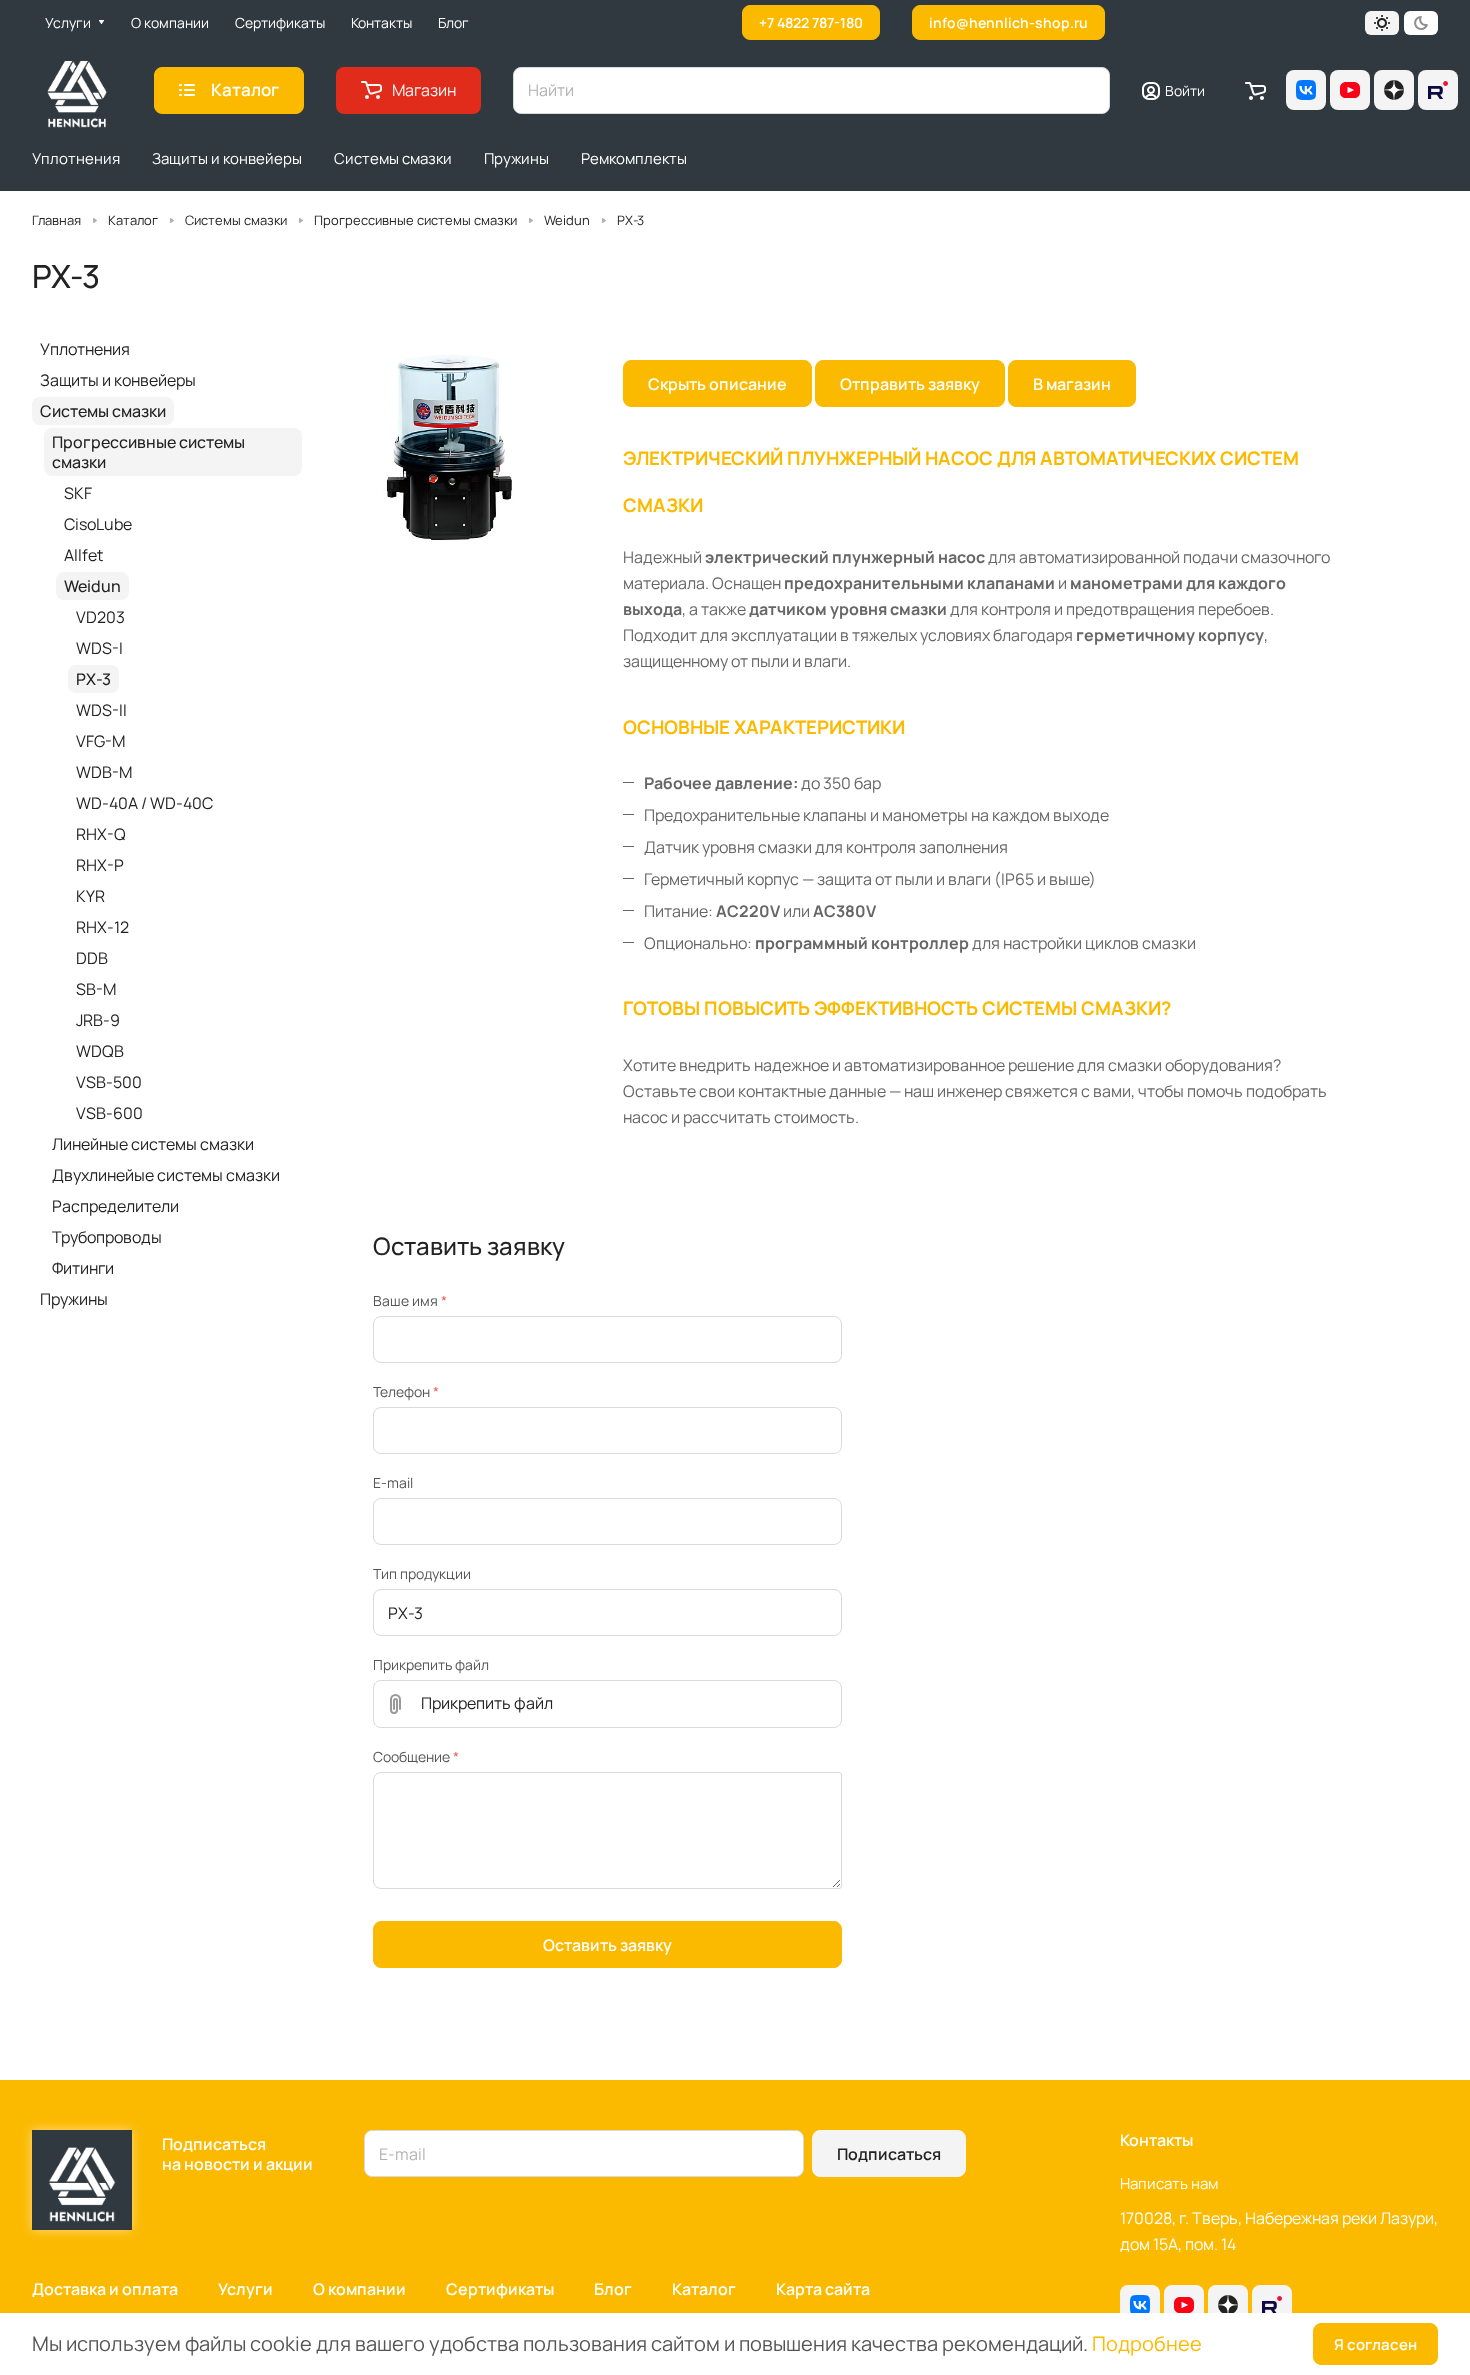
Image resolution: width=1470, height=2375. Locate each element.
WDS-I (99, 648)
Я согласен (1375, 2344)
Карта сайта (823, 2289)
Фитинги (83, 1268)
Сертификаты (500, 2289)
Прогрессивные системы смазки (148, 452)
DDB (92, 958)
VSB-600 (109, 1113)
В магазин (1072, 384)
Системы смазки (103, 411)
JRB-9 (98, 1020)
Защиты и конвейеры (118, 380)
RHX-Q (101, 834)
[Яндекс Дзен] (1394, 90)
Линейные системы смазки (153, 1144)
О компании (359, 2289)
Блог (613, 2289)
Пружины (74, 1299)
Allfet (83, 555)
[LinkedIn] (1438, 90)
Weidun (92, 586)
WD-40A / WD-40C (144, 803)
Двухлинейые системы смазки (166, 1175)
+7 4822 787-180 (811, 22)
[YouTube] (1350, 90)
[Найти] (1085, 90)
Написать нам (1169, 2183)
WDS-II (101, 710)
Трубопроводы (107, 1237)
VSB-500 (109, 1082)
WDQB (100, 1051)
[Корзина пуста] (1255, 90)
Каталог (704, 2289)
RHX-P (100, 865)
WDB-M (104, 772)
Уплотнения (85, 349)
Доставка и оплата (105, 2289)
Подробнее (1147, 2343)
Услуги (245, 2289)
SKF (78, 493)
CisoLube (98, 524)
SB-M (96, 989)
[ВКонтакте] (1306, 90)
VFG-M (100, 741)
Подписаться (889, 2154)
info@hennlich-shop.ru (1008, 22)
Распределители (115, 1206)
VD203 (100, 617)
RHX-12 (102, 927)
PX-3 (93, 679)
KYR (90, 896)
